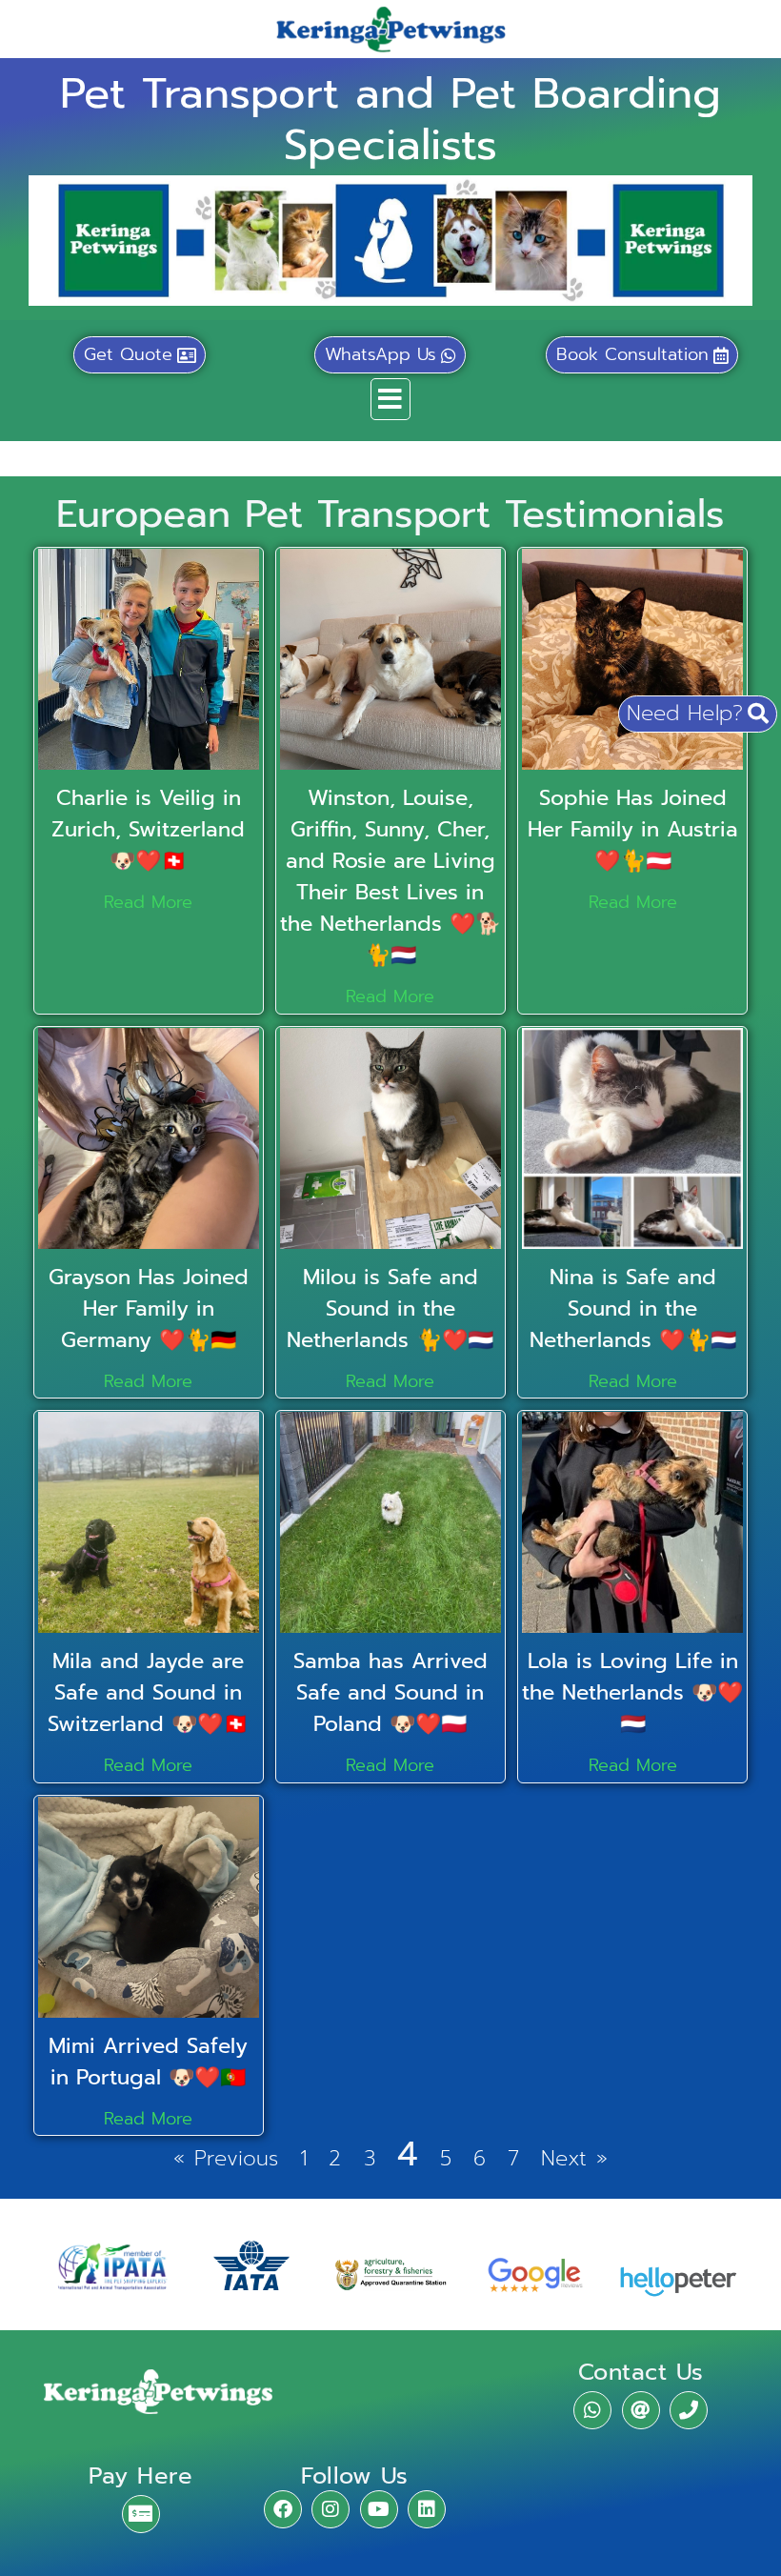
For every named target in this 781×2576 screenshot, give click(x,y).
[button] (390, 399)
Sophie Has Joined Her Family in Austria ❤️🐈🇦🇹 (633, 829)
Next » (574, 2158)
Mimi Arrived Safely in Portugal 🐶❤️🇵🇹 (148, 2062)
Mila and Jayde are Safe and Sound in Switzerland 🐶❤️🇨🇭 (148, 1692)
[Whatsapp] (592, 2410)
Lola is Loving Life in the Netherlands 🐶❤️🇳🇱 (632, 1692)
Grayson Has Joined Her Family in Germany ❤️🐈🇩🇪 (149, 1308)
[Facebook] (283, 2509)
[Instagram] (330, 2509)
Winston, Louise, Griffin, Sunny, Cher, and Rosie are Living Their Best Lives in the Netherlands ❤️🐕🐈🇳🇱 (390, 876)
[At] (641, 2410)
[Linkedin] (427, 2509)
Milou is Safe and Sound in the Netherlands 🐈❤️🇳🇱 (390, 1308)
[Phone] (689, 2410)
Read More (148, 902)
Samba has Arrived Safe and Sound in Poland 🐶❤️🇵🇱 (390, 1692)
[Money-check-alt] (141, 2514)
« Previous (226, 2158)
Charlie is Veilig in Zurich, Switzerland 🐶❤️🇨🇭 (148, 829)
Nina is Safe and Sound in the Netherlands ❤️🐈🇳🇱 (633, 1308)
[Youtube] (379, 2509)
